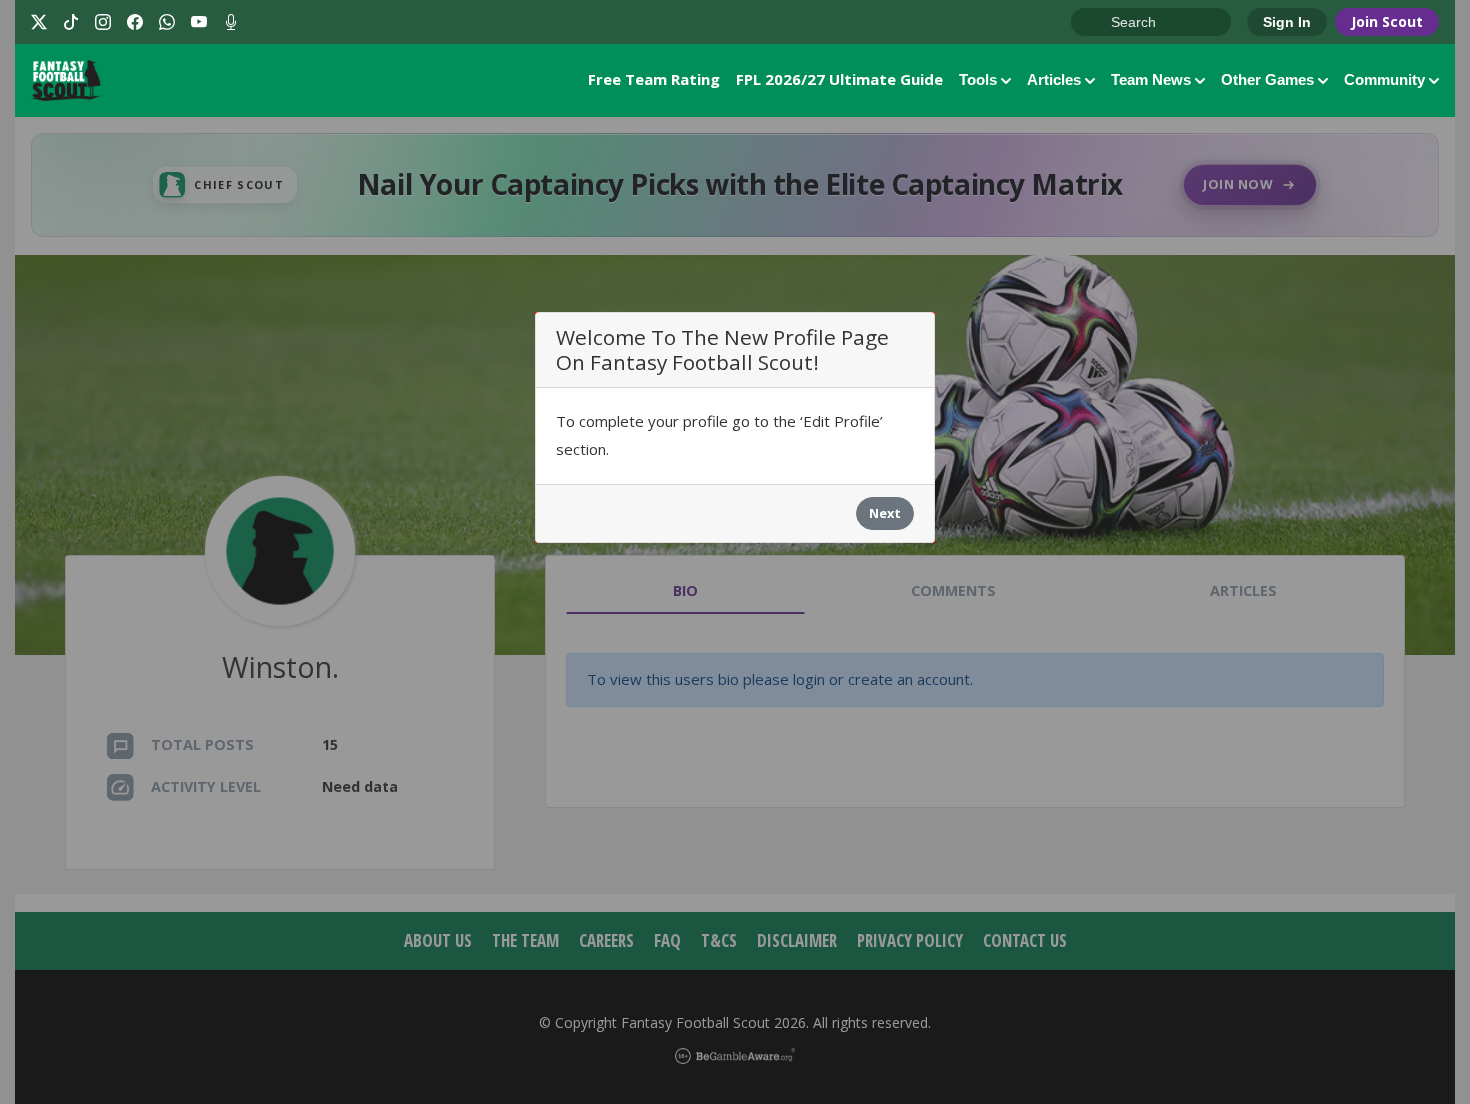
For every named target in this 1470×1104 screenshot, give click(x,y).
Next (885, 513)
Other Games (1267, 79)
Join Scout (1387, 21)
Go (1096, 23)
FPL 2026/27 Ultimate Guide (839, 79)
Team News (1151, 79)
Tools (978, 79)
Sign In (1287, 22)
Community (1384, 79)
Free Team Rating (654, 79)
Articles (1054, 79)
